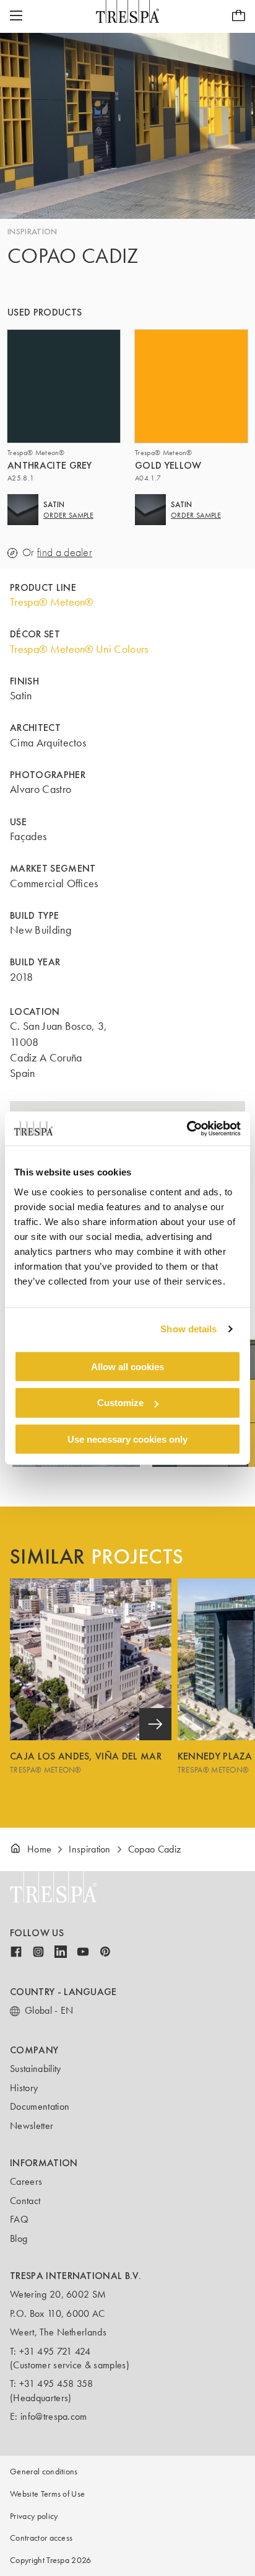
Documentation (40, 2106)
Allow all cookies (127, 1366)
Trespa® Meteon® (52, 602)
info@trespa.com (54, 2416)
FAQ (19, 2219)
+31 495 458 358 (56, 2383)
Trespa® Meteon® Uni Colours (79, 649)
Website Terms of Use (47, 2494)
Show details (188, 1329)
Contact (25, 2201)
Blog (19, 2238)
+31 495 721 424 (55, 2351)
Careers (26, 2181)
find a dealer (65, 553)
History (24, 2088)
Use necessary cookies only (127, 1439)
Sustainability (35, 2069)
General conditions (44, 2472)
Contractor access (41, 2538)
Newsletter (32, 2126)
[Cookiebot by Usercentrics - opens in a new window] (187, 1128)
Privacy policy (34, 2516)
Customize (120, 1403)
